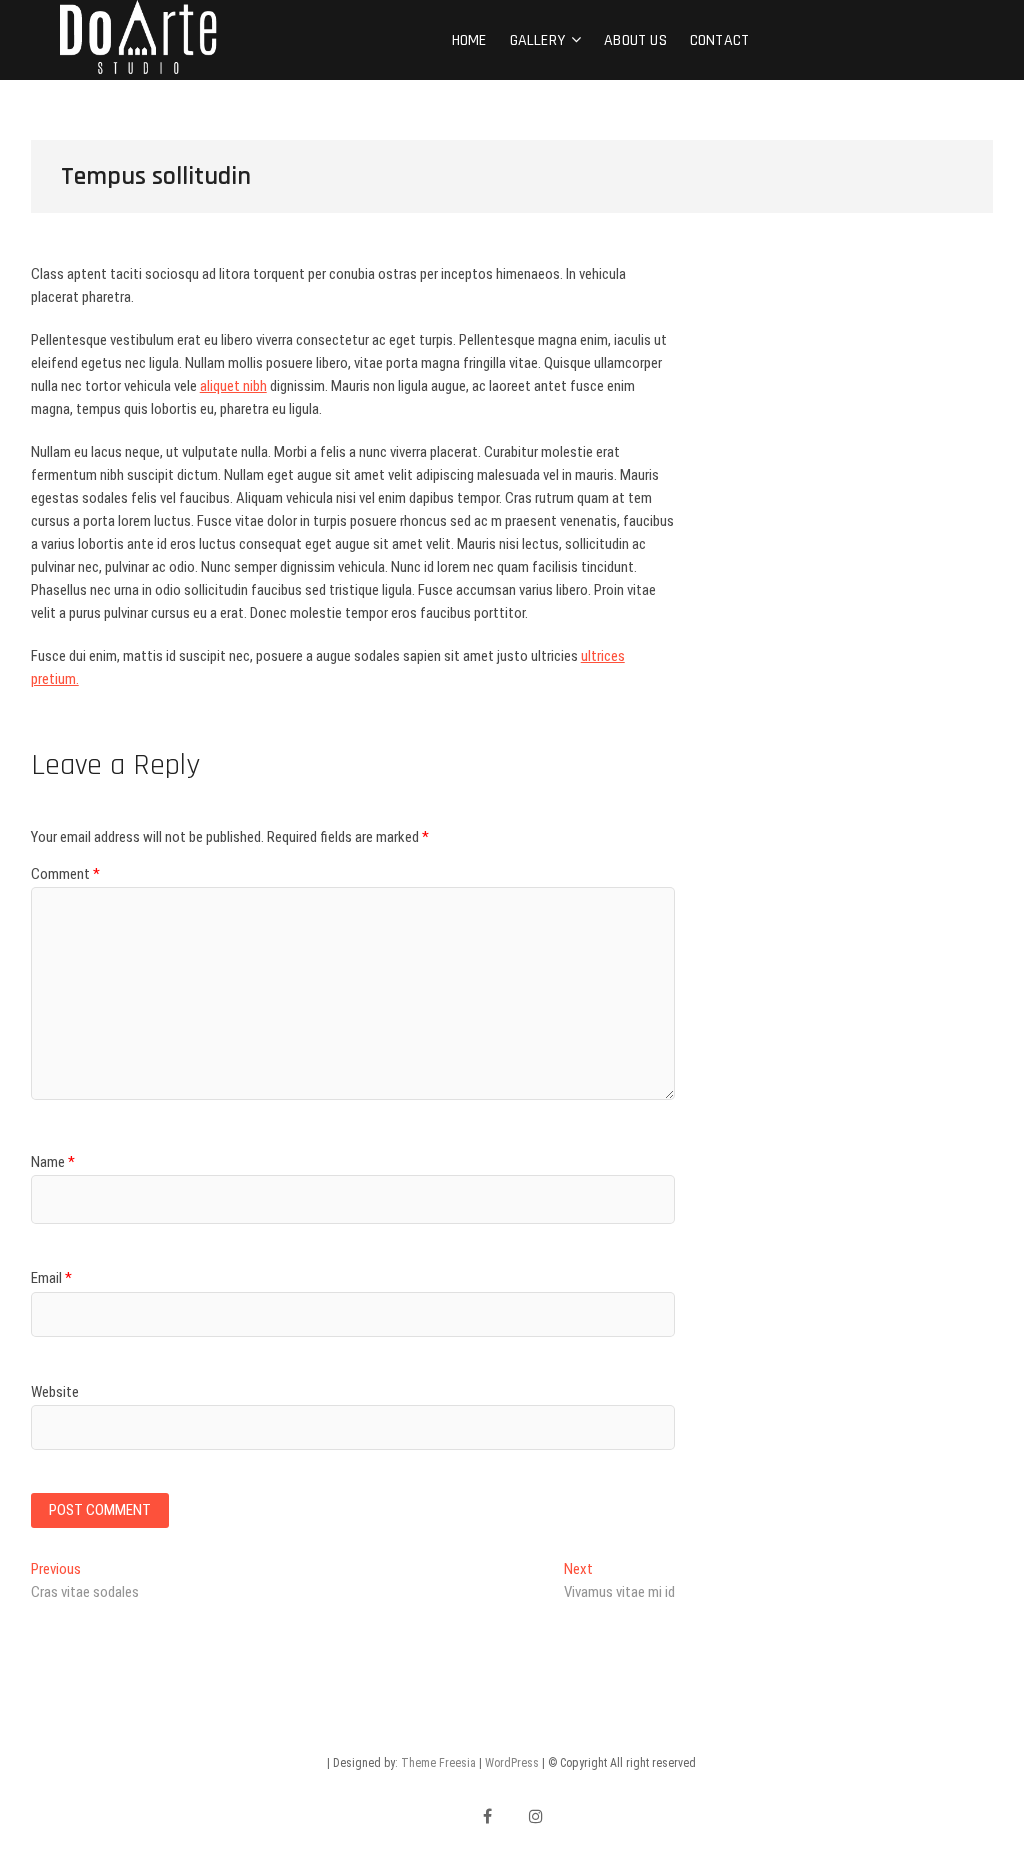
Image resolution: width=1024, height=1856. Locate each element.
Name (53, 1162)
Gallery (537, 40)
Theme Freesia (438, 1763)
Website (55, 1392)
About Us (635, 40)
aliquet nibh (233, 386)
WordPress (512, 1763)
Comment (65, 874)
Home (469, 40)
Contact (719, 40)
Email (51, 1278)
